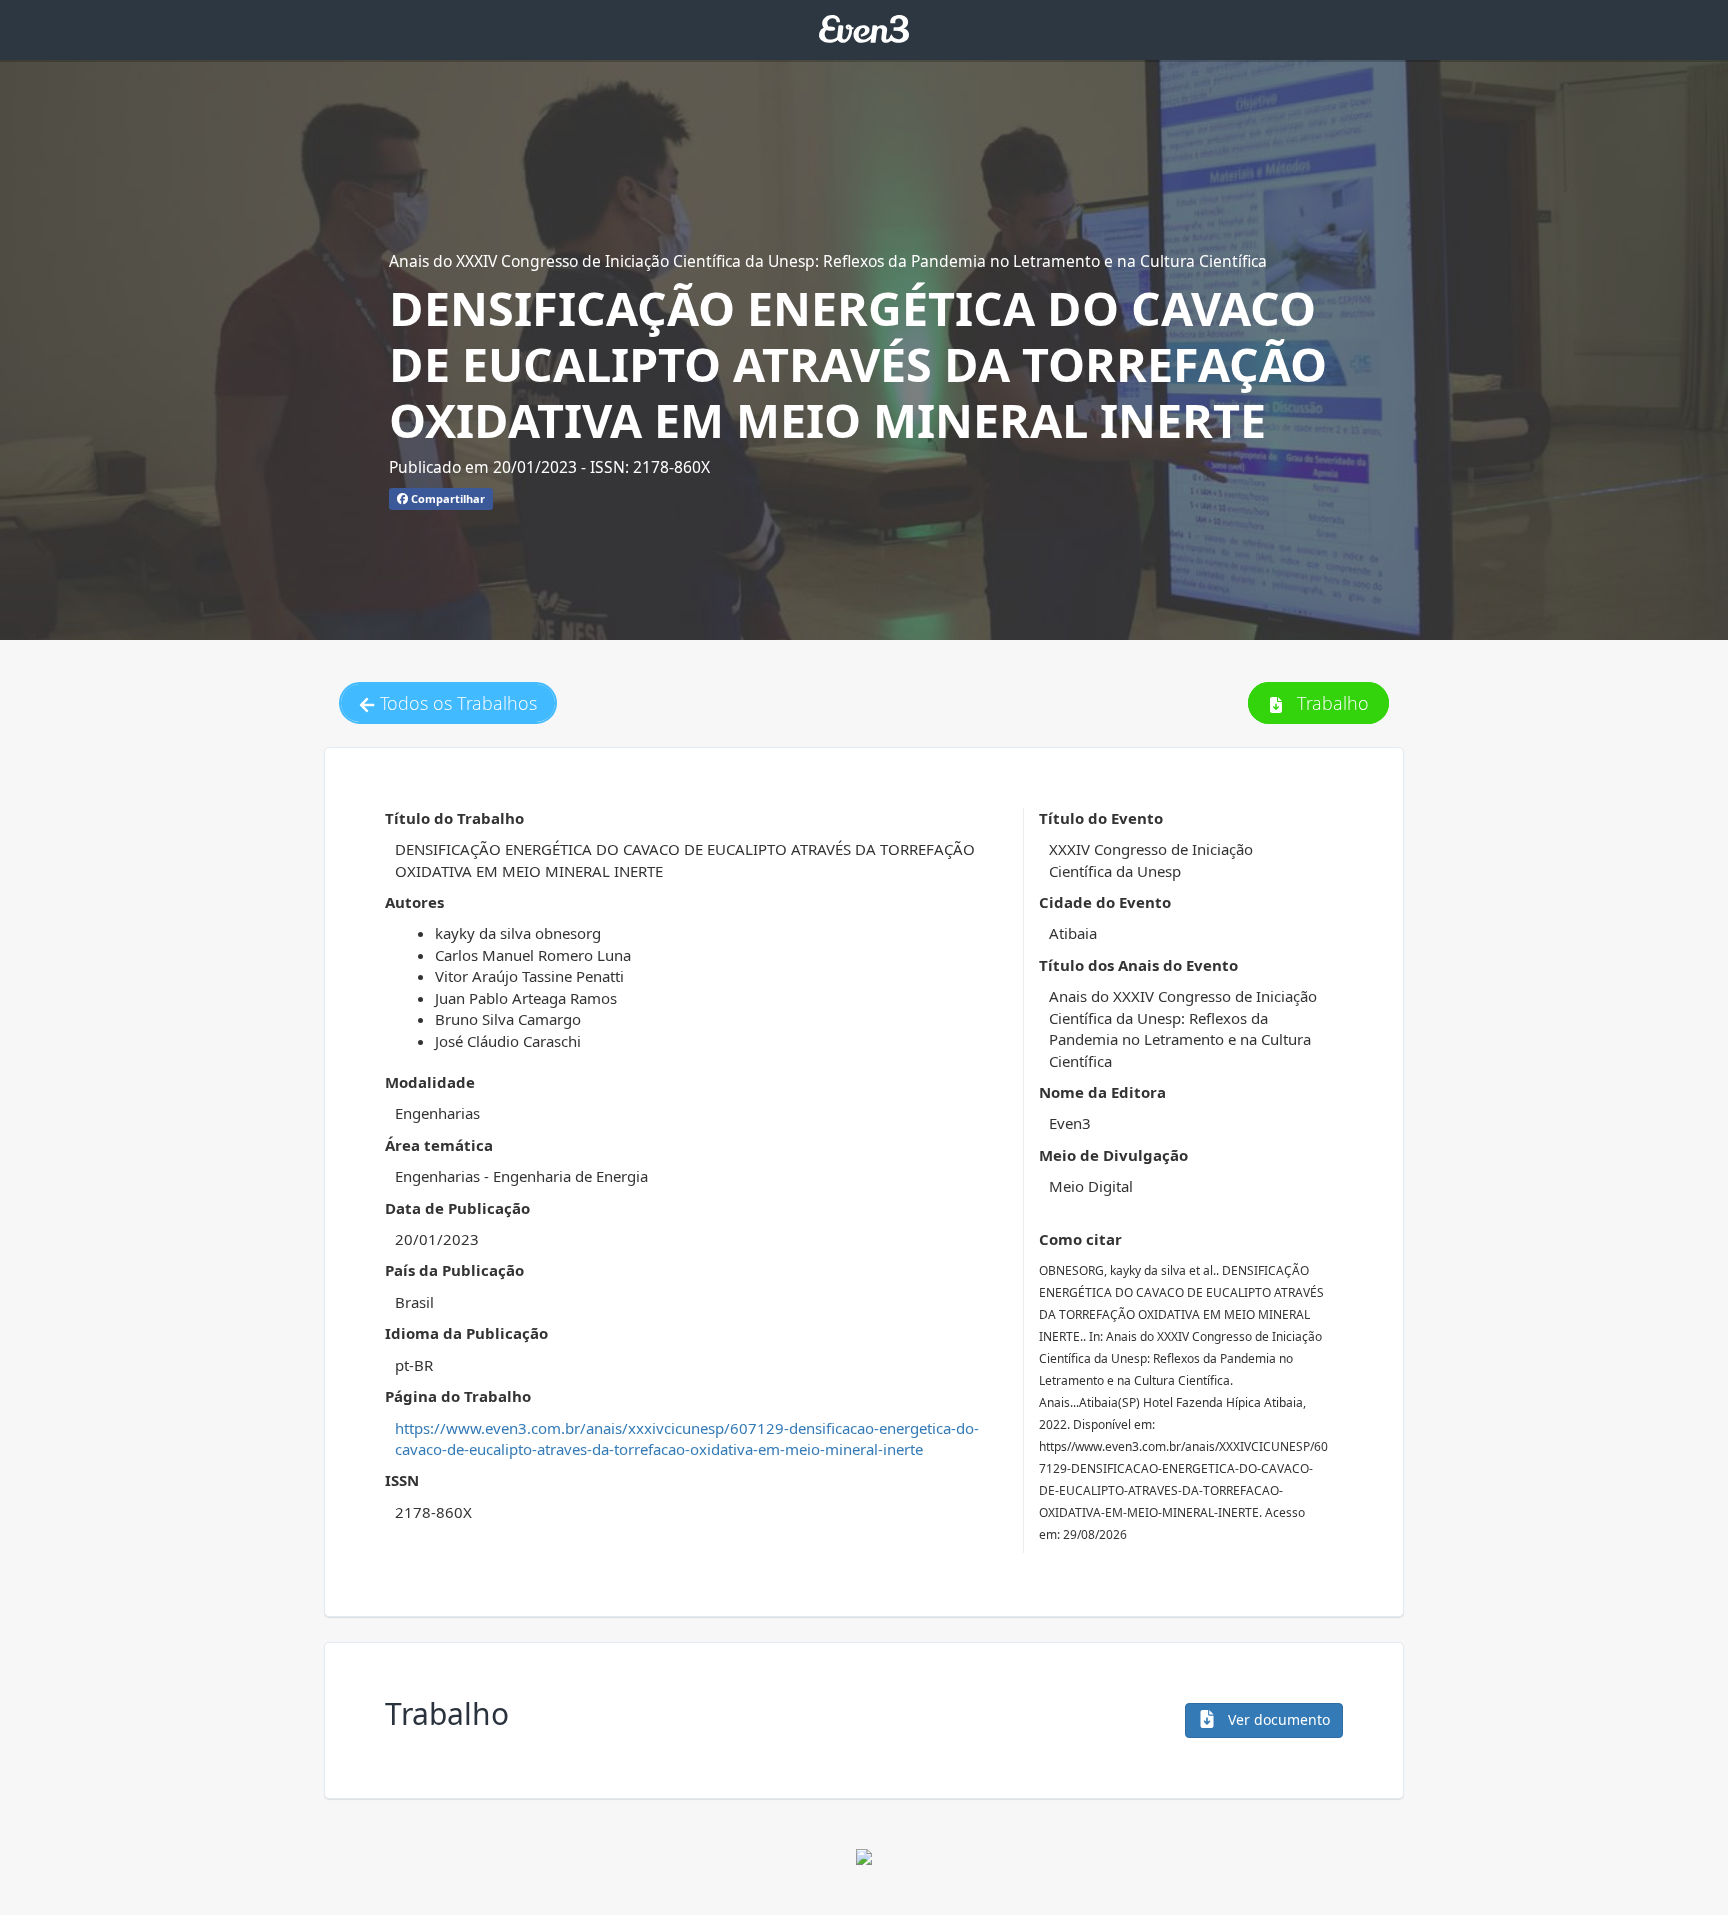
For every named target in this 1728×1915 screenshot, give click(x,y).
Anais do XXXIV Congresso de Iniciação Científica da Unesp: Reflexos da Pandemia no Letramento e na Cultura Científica (828, 261)
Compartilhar (446, 498)
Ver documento (1277, 1719)
